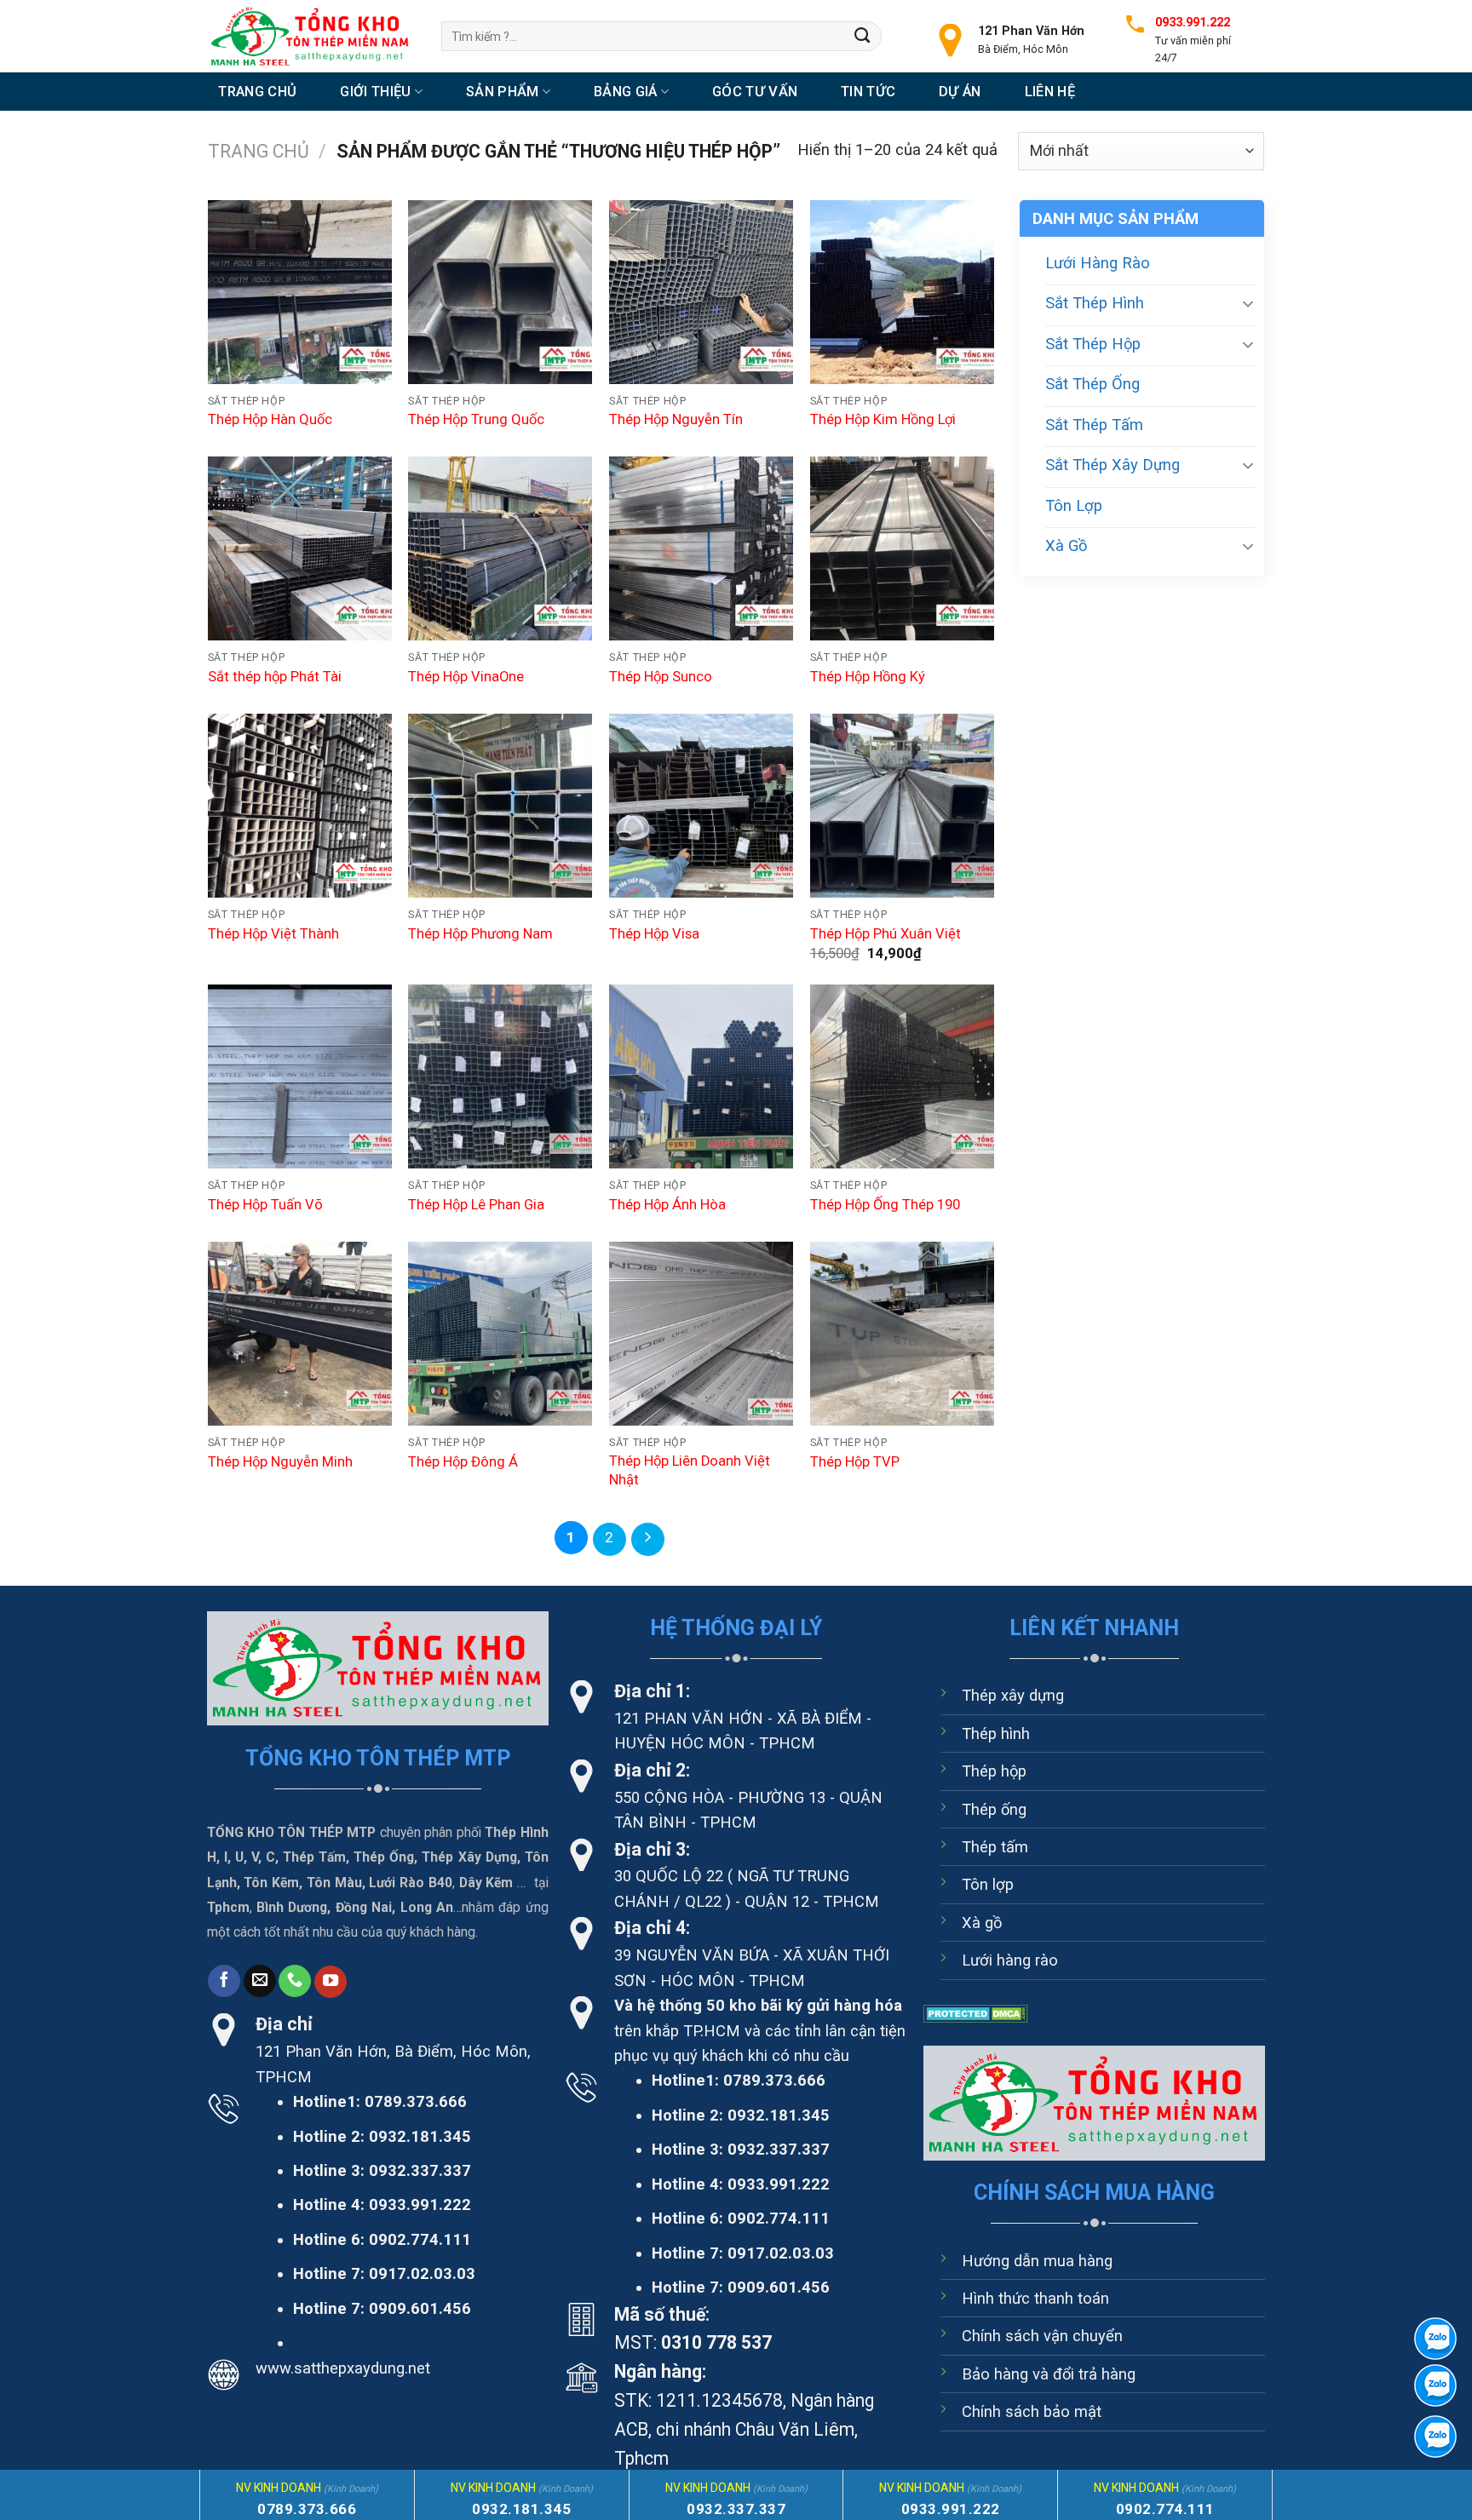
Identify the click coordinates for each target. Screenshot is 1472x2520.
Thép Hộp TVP (855, 1462)
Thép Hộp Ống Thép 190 (885, 1205)
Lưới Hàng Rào (1098, 263)
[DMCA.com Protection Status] (976, 2013)
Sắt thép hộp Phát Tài (275, 677)
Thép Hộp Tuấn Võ (265, 1205)
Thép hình (996, 1734)
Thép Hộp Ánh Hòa (667, 1205)
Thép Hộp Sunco (661, 677)
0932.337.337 (420, 2170)
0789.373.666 (416, 2101)
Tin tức (868, 92)
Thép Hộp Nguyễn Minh (280, 1462)
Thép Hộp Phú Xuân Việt (885, 934)
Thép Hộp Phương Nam (480, 934)
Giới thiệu (375, 92)
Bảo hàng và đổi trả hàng (1049, 2374)
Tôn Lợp (1074, 505)
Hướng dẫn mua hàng (1037, 2261)
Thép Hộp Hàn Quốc (270, 419)
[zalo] (1435, 2385)
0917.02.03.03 (422, 2273)
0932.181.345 (420, 2136)
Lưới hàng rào (1010, 1960)
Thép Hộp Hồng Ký (868, 677)
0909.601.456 (420, 2308)
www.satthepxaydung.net (343, 2368)
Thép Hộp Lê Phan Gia (476, 1205)
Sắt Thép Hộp (1093, 344)
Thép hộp (994, 1771)
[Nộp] (862, 36)
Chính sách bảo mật (1032, 2411)
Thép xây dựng (1013, 1695)
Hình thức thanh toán (1035, 2298)
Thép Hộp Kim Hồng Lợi (883, 419)
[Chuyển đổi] (1248, 303)
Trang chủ (257, 92)
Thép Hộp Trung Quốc (476, 419)
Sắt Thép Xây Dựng (1113, 465)
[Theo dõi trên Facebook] (224, 1981)
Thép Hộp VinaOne (466, 677)
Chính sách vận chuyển (1042, 2336)
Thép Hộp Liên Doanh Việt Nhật (690, 1470)
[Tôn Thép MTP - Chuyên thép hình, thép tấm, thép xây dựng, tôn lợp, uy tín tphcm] (312, 36)
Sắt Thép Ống (1092, 384)
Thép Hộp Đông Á (463, 1462)
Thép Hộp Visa (654, 934)
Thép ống (994, 1809)
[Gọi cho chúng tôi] (295, 1981)
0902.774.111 (420, 2239)
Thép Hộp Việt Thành (273, 934)
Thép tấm (995, 1847)
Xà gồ (982, 1923)
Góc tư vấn (755, 92)
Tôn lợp (988, 1884)
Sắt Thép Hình (1095, 303)
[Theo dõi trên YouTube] (331, 1982)
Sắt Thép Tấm (1094, 425)
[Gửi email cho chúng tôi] (260, 1981)
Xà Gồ (1066, 545)
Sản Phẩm (503, 92)
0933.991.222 (420, 2204)
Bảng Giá (626, 92)
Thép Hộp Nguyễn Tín (676, 419)
